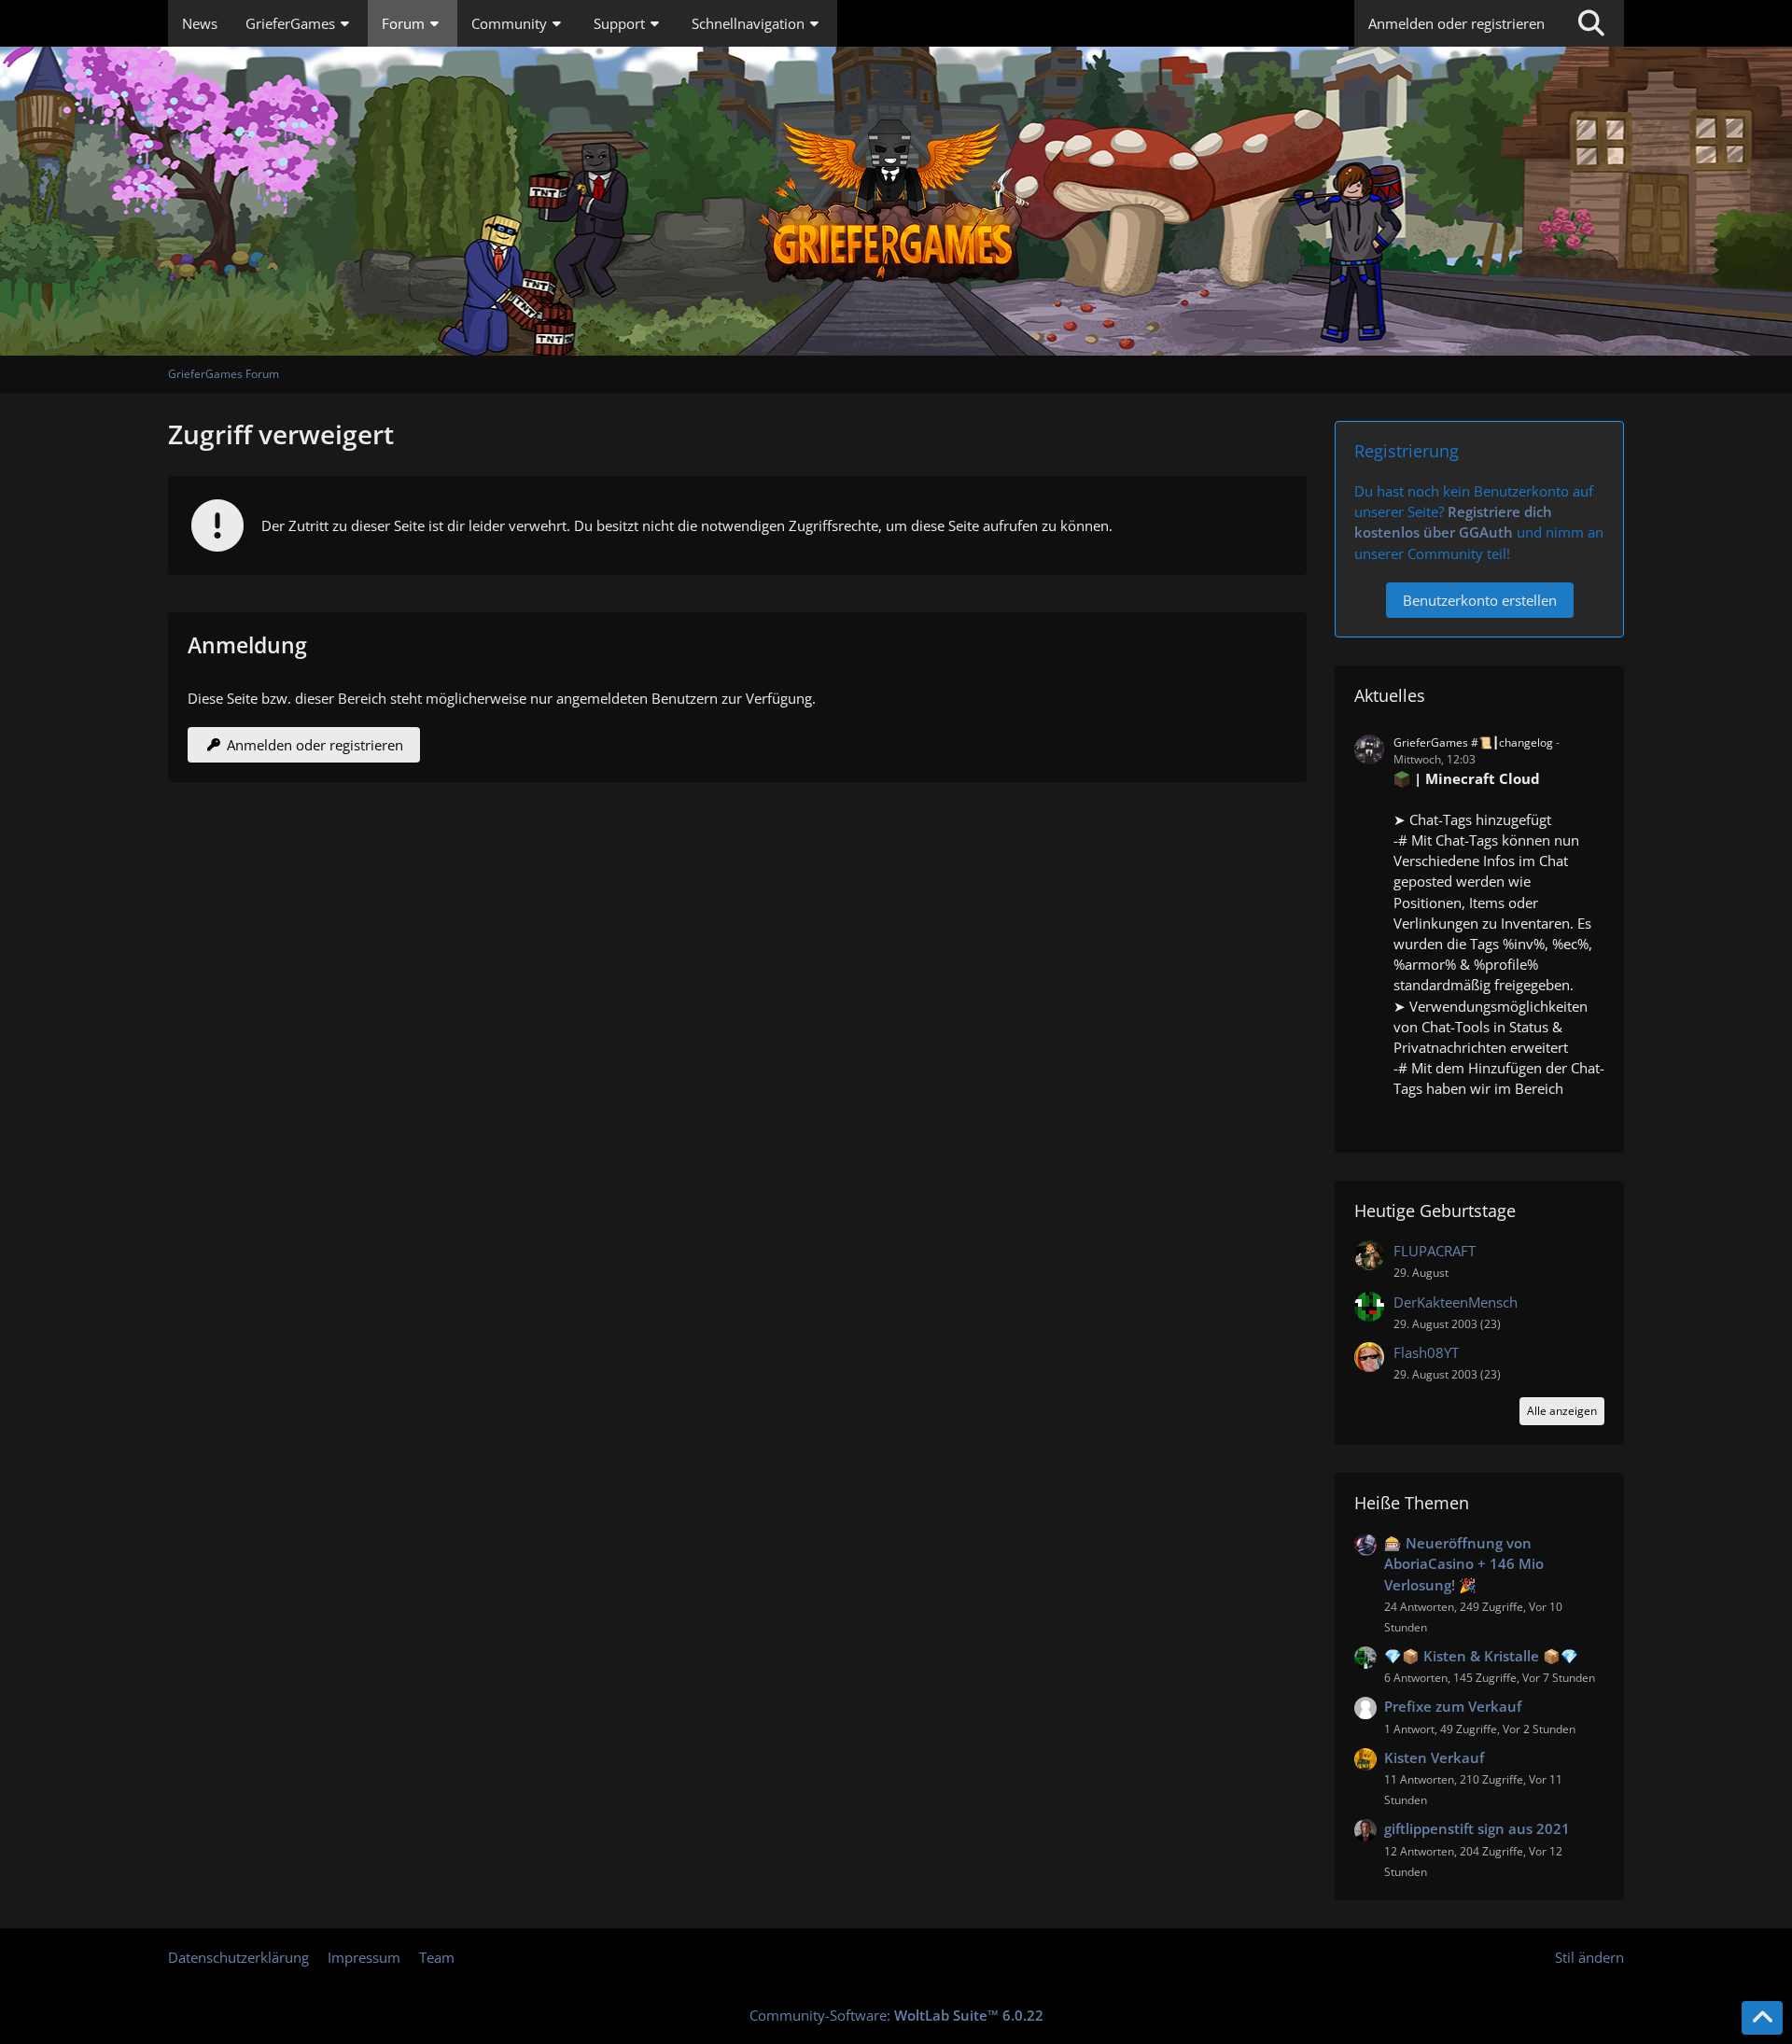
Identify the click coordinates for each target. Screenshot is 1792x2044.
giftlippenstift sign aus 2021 (1477, 1828)
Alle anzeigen (1562, 1411)
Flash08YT (1426, 1352)
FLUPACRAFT (1435, 1251)
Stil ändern (1589, 1957)
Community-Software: (896, 2015)
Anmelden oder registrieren (1456, 23)
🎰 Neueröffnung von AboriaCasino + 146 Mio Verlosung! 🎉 (1464, 1563)
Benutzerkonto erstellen (1480, 600)
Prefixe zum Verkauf (1453, 1706)
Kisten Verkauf (1434, 1757)
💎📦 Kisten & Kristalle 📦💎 (1481, 1656)
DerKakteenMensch (1456, 1302)
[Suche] (1591, 23)
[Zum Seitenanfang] (1762, 2018)
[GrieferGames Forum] (896, 201)
